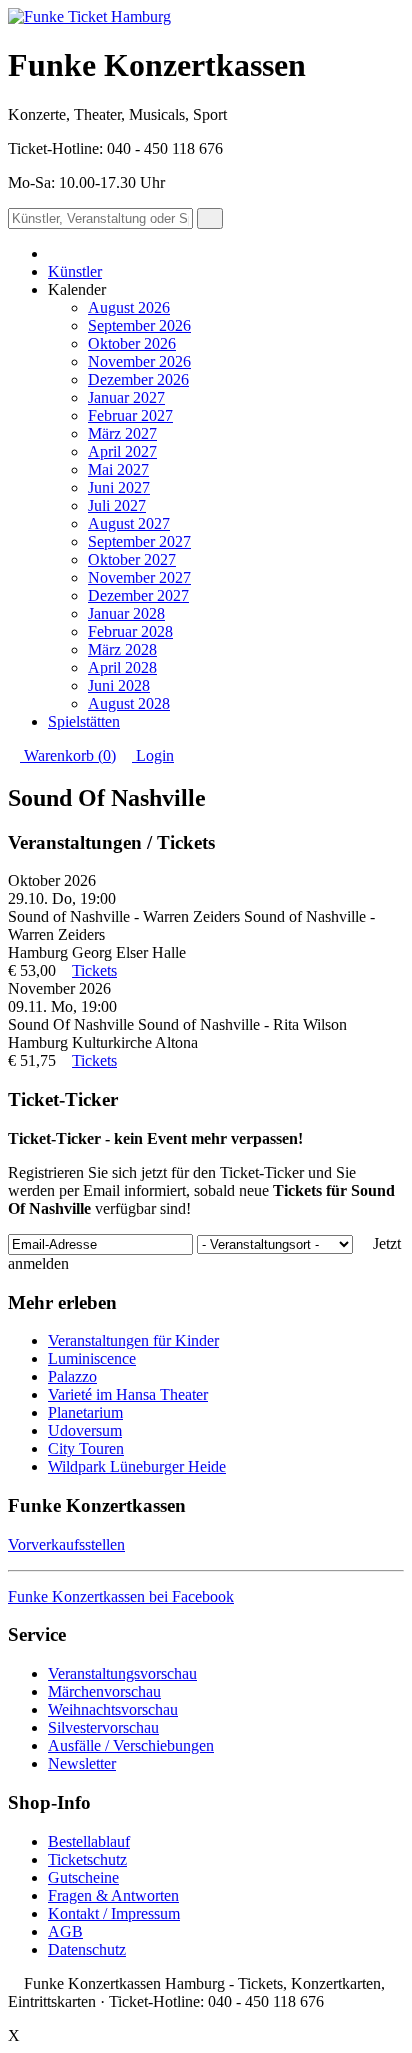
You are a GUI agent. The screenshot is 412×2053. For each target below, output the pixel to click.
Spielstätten (84, 721)
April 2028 (122, 667)
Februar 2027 (130, 415)
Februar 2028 (130, 631)
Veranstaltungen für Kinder (133, 1340)
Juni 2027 (119, 487)
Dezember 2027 (138, 595)
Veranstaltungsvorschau (122, 1673)
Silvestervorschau (103, 1727)
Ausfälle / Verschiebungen (131, 1745)
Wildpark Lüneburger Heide (137, 1466)
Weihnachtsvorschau (113, 1709)
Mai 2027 (118, 469)
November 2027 (139, 577)
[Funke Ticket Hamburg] (89, 16)
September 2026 (139, 325)
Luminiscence (92, 1358)
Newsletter (82, 1763)
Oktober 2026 (132, 343)
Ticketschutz (87, 1859)
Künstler (75, 271)
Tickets (94, 970)
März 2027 (122, 433)
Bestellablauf (89, 1841)
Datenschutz (87, 1949)
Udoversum (85, 1430)
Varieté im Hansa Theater (128, 1394)
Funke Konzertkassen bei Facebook (121, 1596)
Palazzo (72, 1376)
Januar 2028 (126, 613)
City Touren (86, 1448)
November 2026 (139, 361)
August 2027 (129, 523)
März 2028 (122, 649)
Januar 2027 (126, 397)
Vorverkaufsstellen (66, 1544)
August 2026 (129, 307)
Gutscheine (83, 1877)
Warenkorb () (68, 755)
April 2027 (122, 451)
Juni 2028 (119, 685)
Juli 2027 (117, 505)
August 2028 (129, 703)
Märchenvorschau (104, 1691)
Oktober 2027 (132, 559)
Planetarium (85, 1412)
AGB (65, 1931)
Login (153, 755)
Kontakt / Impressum (114, 1913)
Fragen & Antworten (113, 1895)
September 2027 (139, 541)
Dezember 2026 (138, 379)
